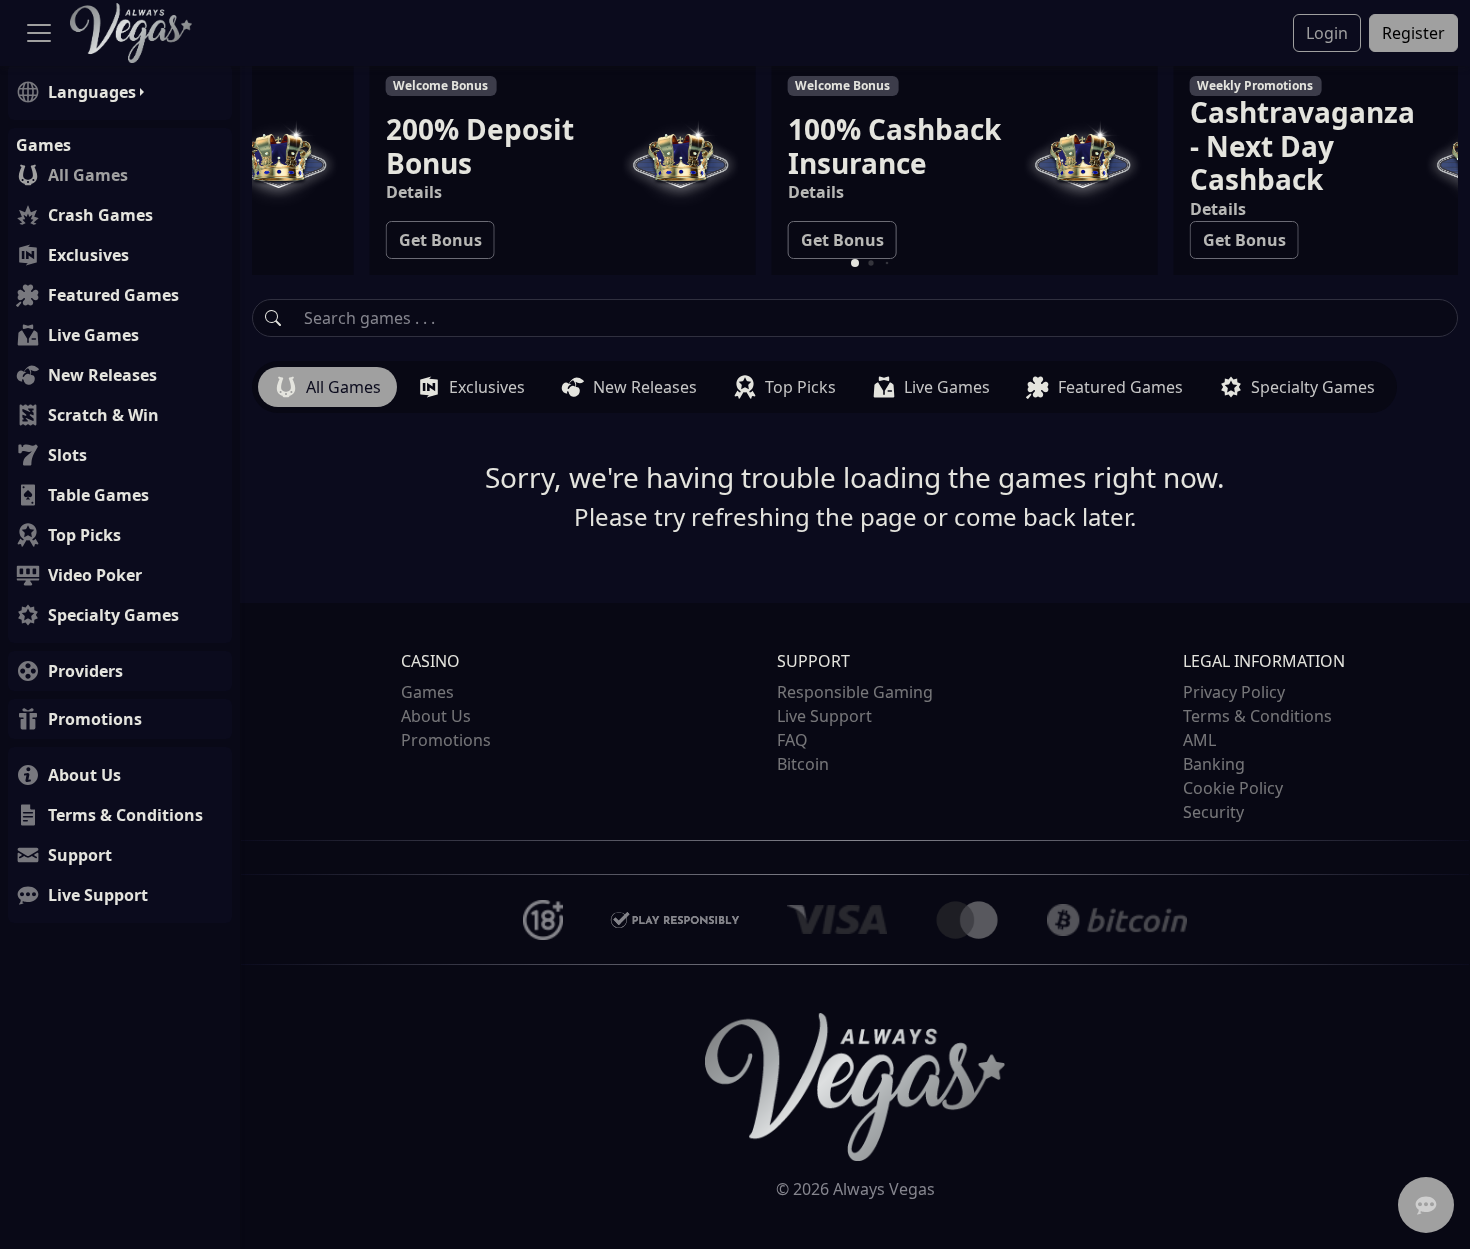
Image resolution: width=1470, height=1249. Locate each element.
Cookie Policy (1233, 788)
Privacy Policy (1234, 692)
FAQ (792, 740)
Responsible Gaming (855, 692)
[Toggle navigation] (39, 33)
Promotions (446, 740)
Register (1413, 33)
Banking (1214, 764)
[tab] (327, 387)
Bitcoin (803, 764)
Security (1213, 812)
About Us (436, 716)
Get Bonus (331, 240)
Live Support (824, 716)
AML (1199, 740)
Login (1327, 33)
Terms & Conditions (1257, 716)
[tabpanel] (855, 472)
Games (427, 692)
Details (305, 192)
